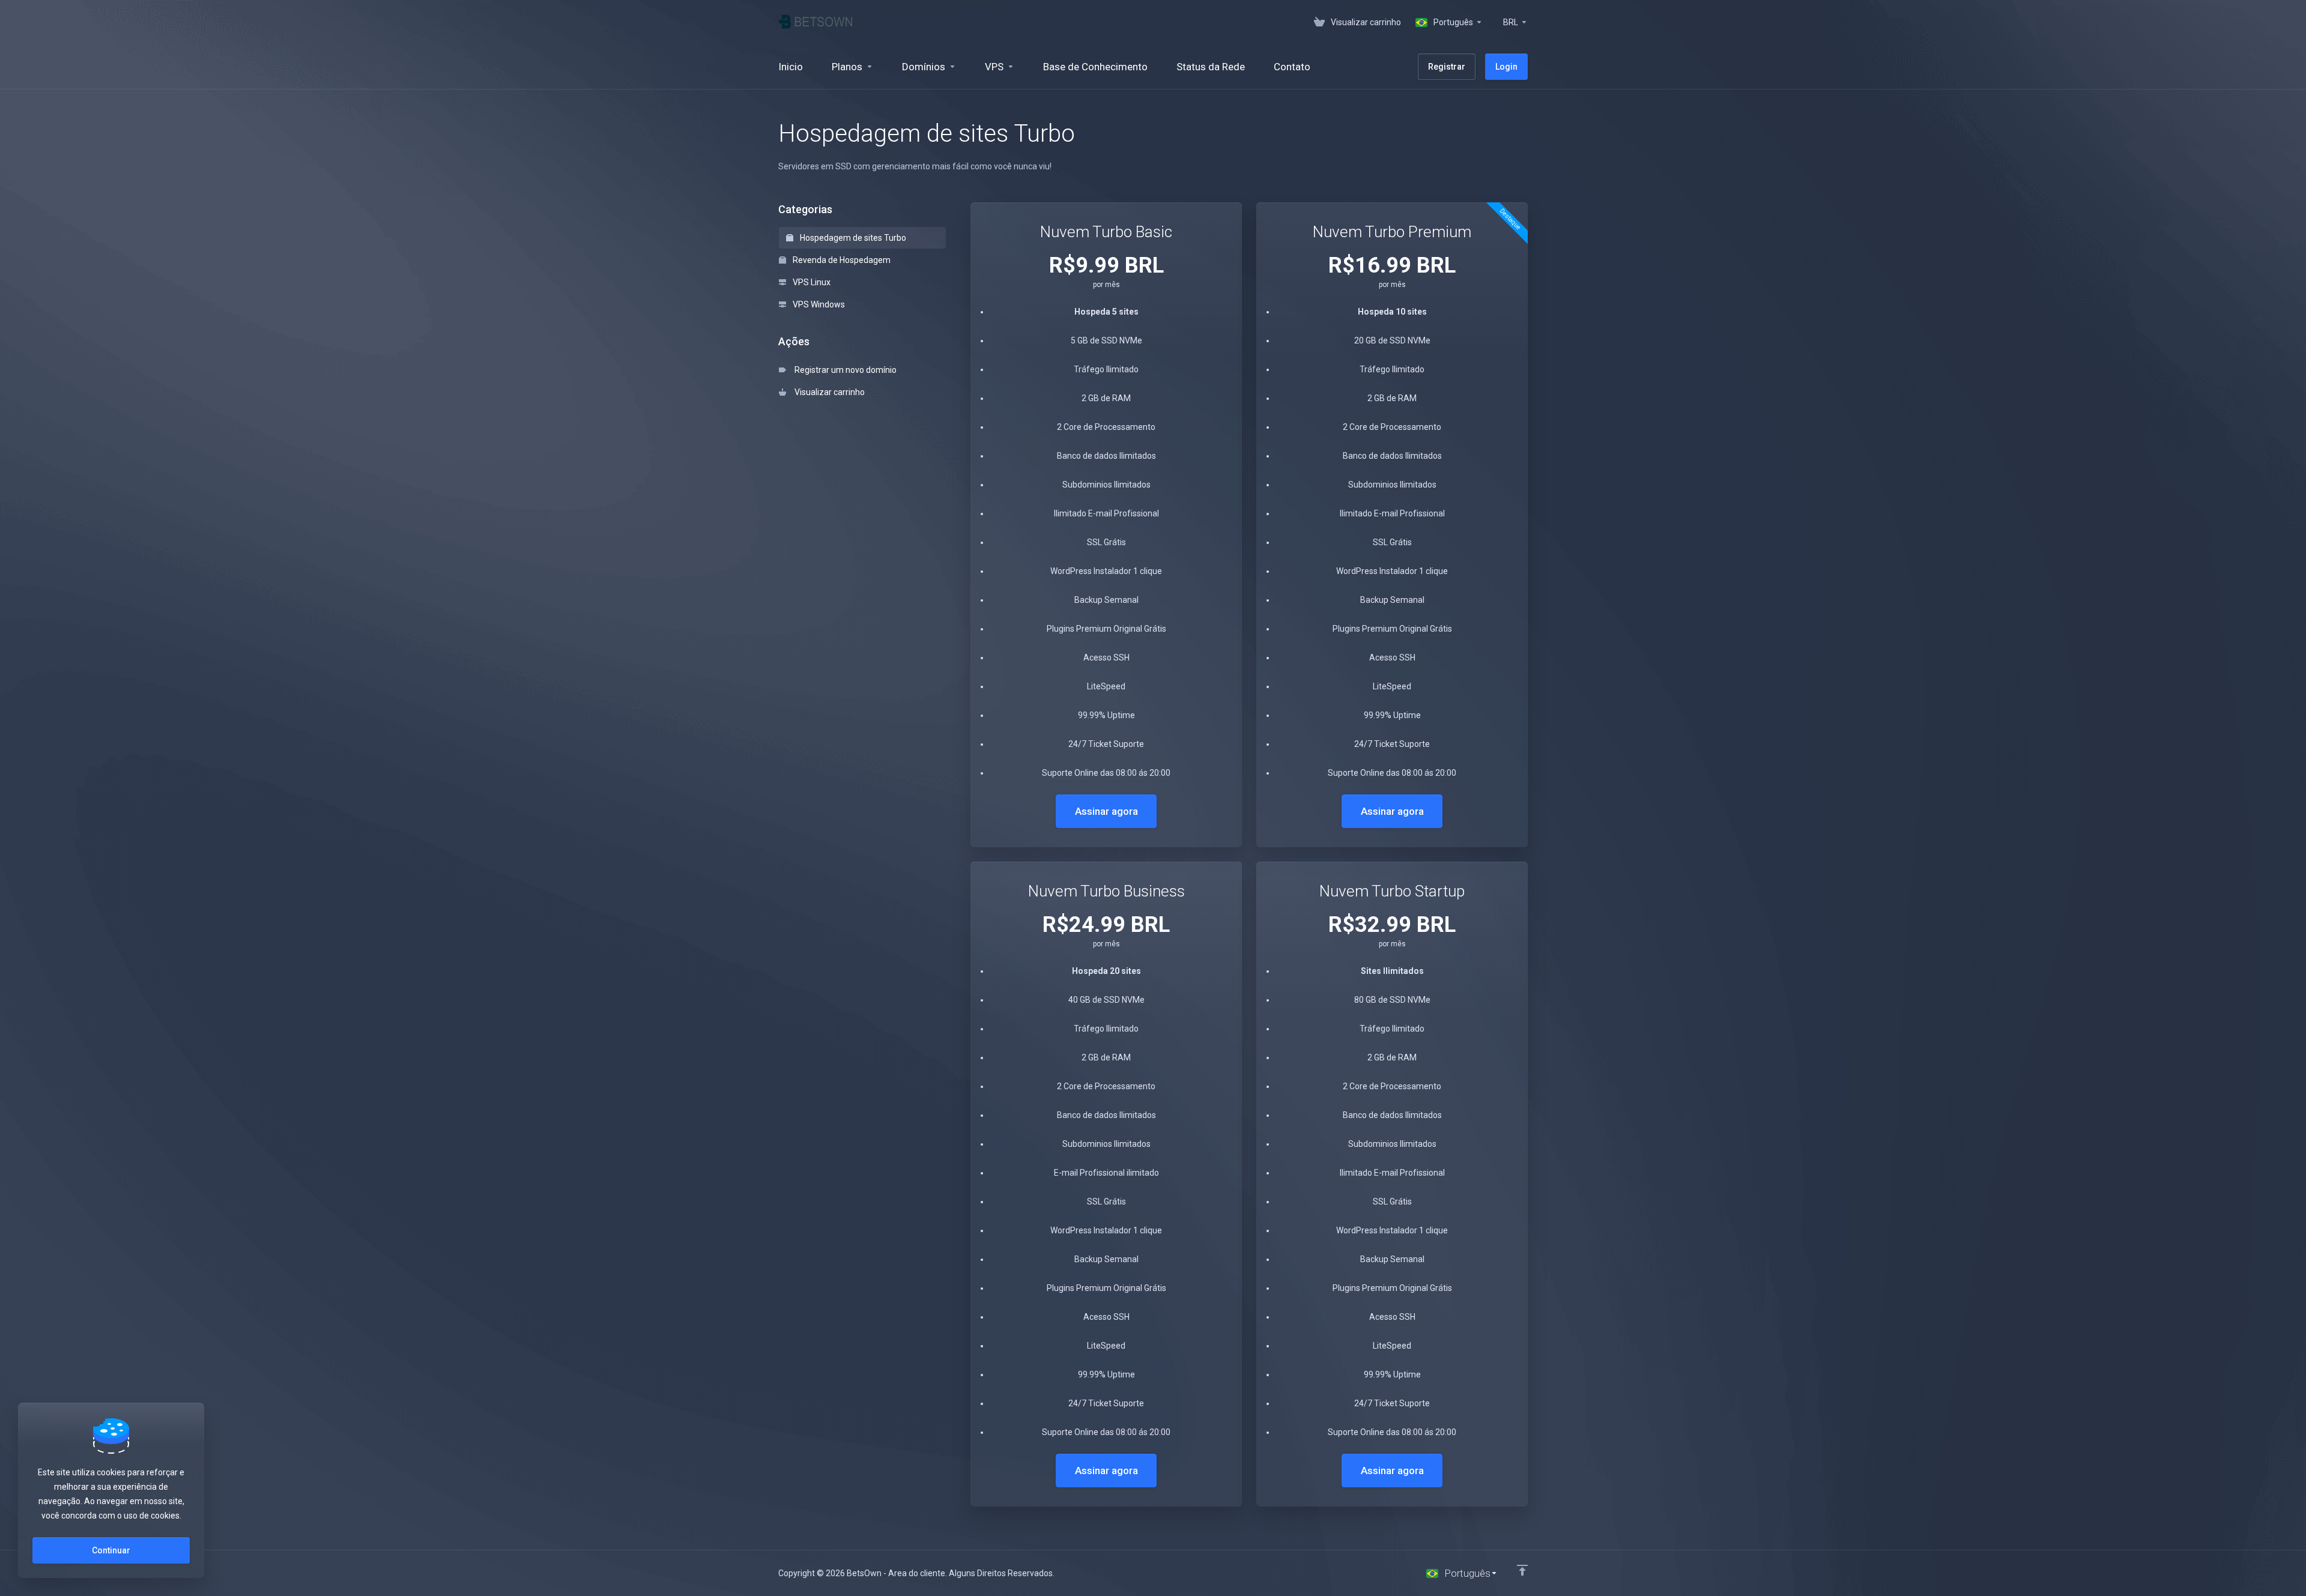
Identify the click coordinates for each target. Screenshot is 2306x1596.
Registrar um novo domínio (844, 370)
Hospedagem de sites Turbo (852, 238)
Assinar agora (1106, 811)
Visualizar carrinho (828, 392)
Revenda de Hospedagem (841, 260)
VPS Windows (818, 304)
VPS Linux (811, 282)
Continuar (111, 1550)
